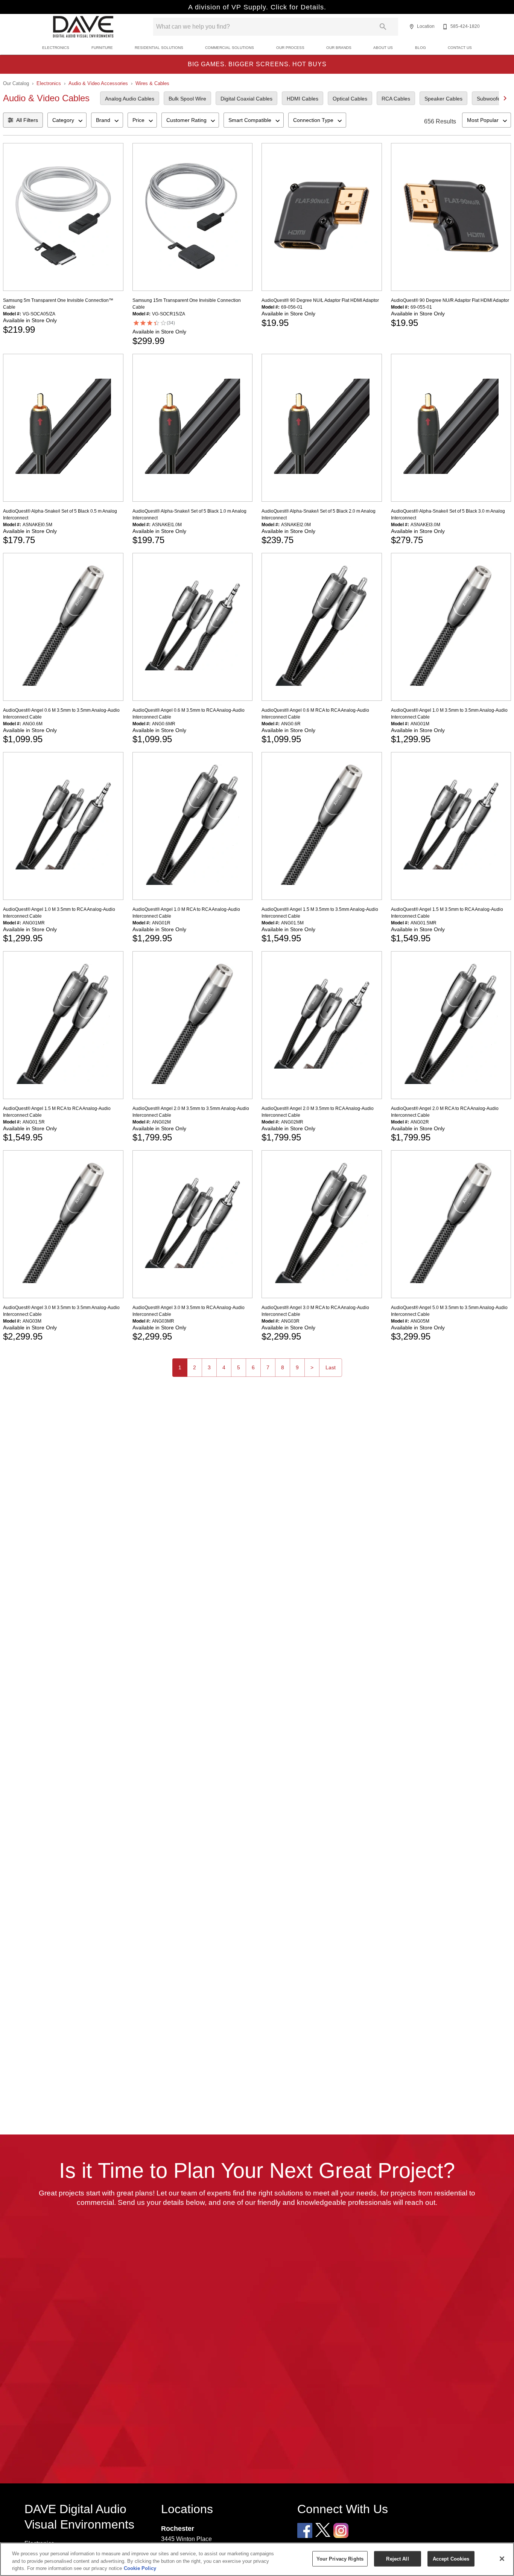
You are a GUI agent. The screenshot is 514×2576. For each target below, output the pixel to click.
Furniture (102, 48)
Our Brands (339, 48)
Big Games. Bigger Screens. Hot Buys (257, 64)
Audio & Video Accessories (98, 83)
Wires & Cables (152, 83)
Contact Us (460, 48)
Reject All (397, 2558)
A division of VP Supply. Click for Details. (257, 7)
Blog (420, 48)
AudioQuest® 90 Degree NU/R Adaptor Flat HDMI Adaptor (450, 300)
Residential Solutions (159, 48)
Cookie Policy (140, 2568)
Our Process (290, 48)
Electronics (56, 48)
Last (331, 1367)
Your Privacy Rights (340, 2558)
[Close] (502, 2559)
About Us (383, 48)
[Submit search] (383, 27)
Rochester (178, 2528)
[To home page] (83, 27)
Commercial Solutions (230, 48)
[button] (412, 27)
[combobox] (67, 120)
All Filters (27, 120)
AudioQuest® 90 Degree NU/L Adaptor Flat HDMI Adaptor (320, 300)
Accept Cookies (451, 2558)
